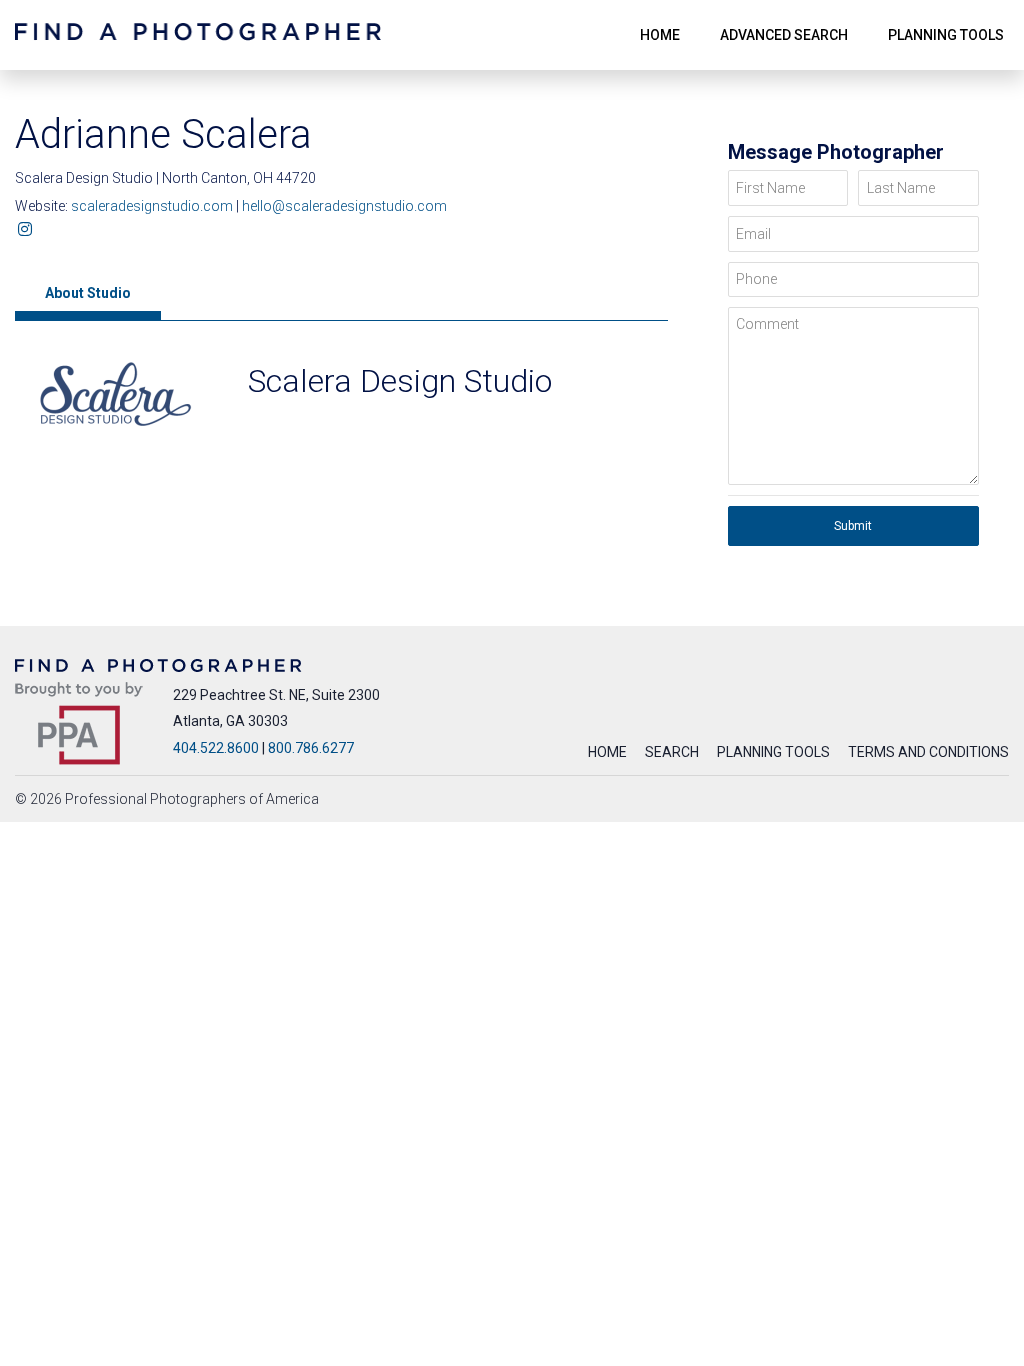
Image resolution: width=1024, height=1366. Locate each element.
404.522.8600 (216, 748)
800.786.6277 (311, 748)
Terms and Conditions (928, 752)
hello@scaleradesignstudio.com (344, 206)
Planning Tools (773, 752)
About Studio (88, 293)
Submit (853, 526)
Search (672, 752)
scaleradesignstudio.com (153, 206)
